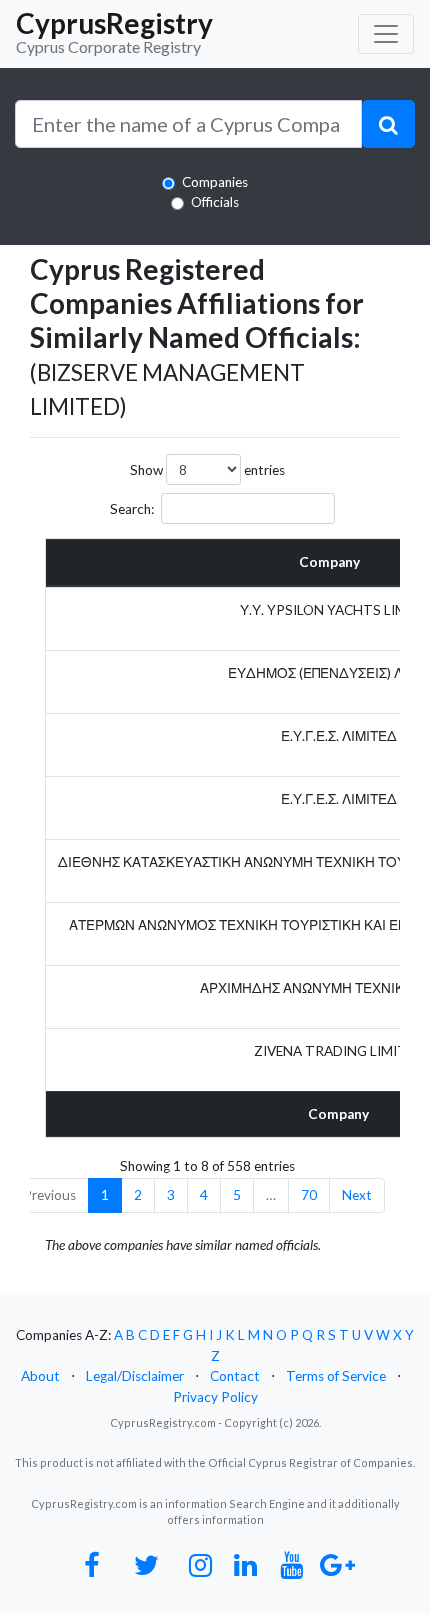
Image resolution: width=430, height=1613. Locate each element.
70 (309, 1195)
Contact (235, 1376)
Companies (215, 182)
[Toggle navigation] (386, 34)
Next (357, 1195)
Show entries (207, 470)
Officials (215, 202)
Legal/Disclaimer (135, 1376)
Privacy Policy (215, 1397)
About (40, 1376)
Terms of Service (336, 1376)
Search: (132, 509)
